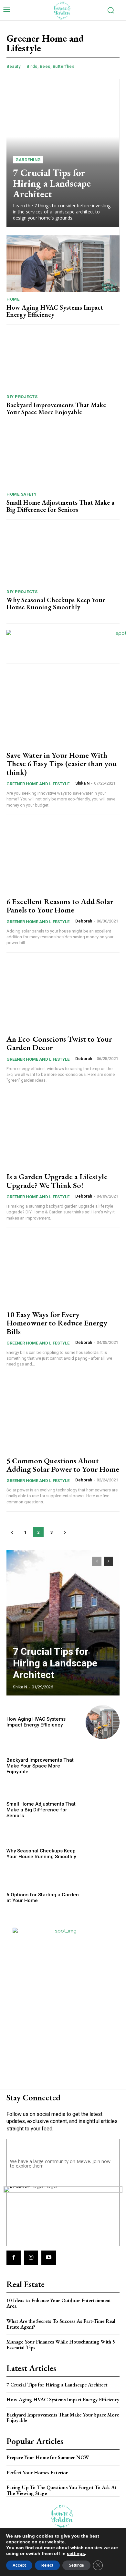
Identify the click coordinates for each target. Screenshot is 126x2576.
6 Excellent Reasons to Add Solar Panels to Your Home (60, 906)
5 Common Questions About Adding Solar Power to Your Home (63, 1465)
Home (13, 299)
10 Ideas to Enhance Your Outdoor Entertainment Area (59, 2303)
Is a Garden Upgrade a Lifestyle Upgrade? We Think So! (57, 1181)
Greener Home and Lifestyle (38, 784)
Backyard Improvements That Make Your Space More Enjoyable (56, 408)
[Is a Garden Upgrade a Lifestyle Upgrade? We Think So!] (63, 1132)
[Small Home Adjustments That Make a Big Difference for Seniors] (63, 459)
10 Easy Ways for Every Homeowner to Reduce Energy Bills (57, 1323)
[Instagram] (31, 2258)
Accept (19, 2565)
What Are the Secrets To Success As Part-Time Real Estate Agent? (61, 2324)
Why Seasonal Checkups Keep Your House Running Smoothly (56, 603)
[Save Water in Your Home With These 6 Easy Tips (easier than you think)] (63, 711)
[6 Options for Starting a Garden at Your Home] (103, 1898)
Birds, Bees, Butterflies (50, 66)
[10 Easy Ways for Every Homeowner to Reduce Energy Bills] (63, 1270)
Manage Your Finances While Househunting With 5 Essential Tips (61, 2345)
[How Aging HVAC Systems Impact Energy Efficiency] (63, 264)
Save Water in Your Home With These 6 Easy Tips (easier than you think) (62, 764)
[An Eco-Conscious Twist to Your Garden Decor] (63, 994)
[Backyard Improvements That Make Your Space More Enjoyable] (63, 361)
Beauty (13, 66)
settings (76, 2553)
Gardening (28, 160)
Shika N (82, 783)
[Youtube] (48, 2258)
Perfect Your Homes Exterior (37, 2473)
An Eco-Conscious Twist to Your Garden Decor (59, 1043)
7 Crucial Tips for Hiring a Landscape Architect (52, 183)
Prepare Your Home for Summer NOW (48, 2457)
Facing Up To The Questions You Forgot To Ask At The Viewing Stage (61, 2490)
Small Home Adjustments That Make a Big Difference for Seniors (60, 506)
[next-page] (65, 1532)
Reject (47, 2565)
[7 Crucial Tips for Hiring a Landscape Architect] (63, 153)
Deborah (84, 921)
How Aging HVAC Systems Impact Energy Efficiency (55, 311)
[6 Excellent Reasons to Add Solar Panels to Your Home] (63, 857)
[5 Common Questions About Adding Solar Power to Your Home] (63, 1416)
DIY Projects (22, 397)
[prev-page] (12, 1532)
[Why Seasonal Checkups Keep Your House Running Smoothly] (63, 556)
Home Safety (22, 494)
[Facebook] (14, 2258)
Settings (76, 2565)
